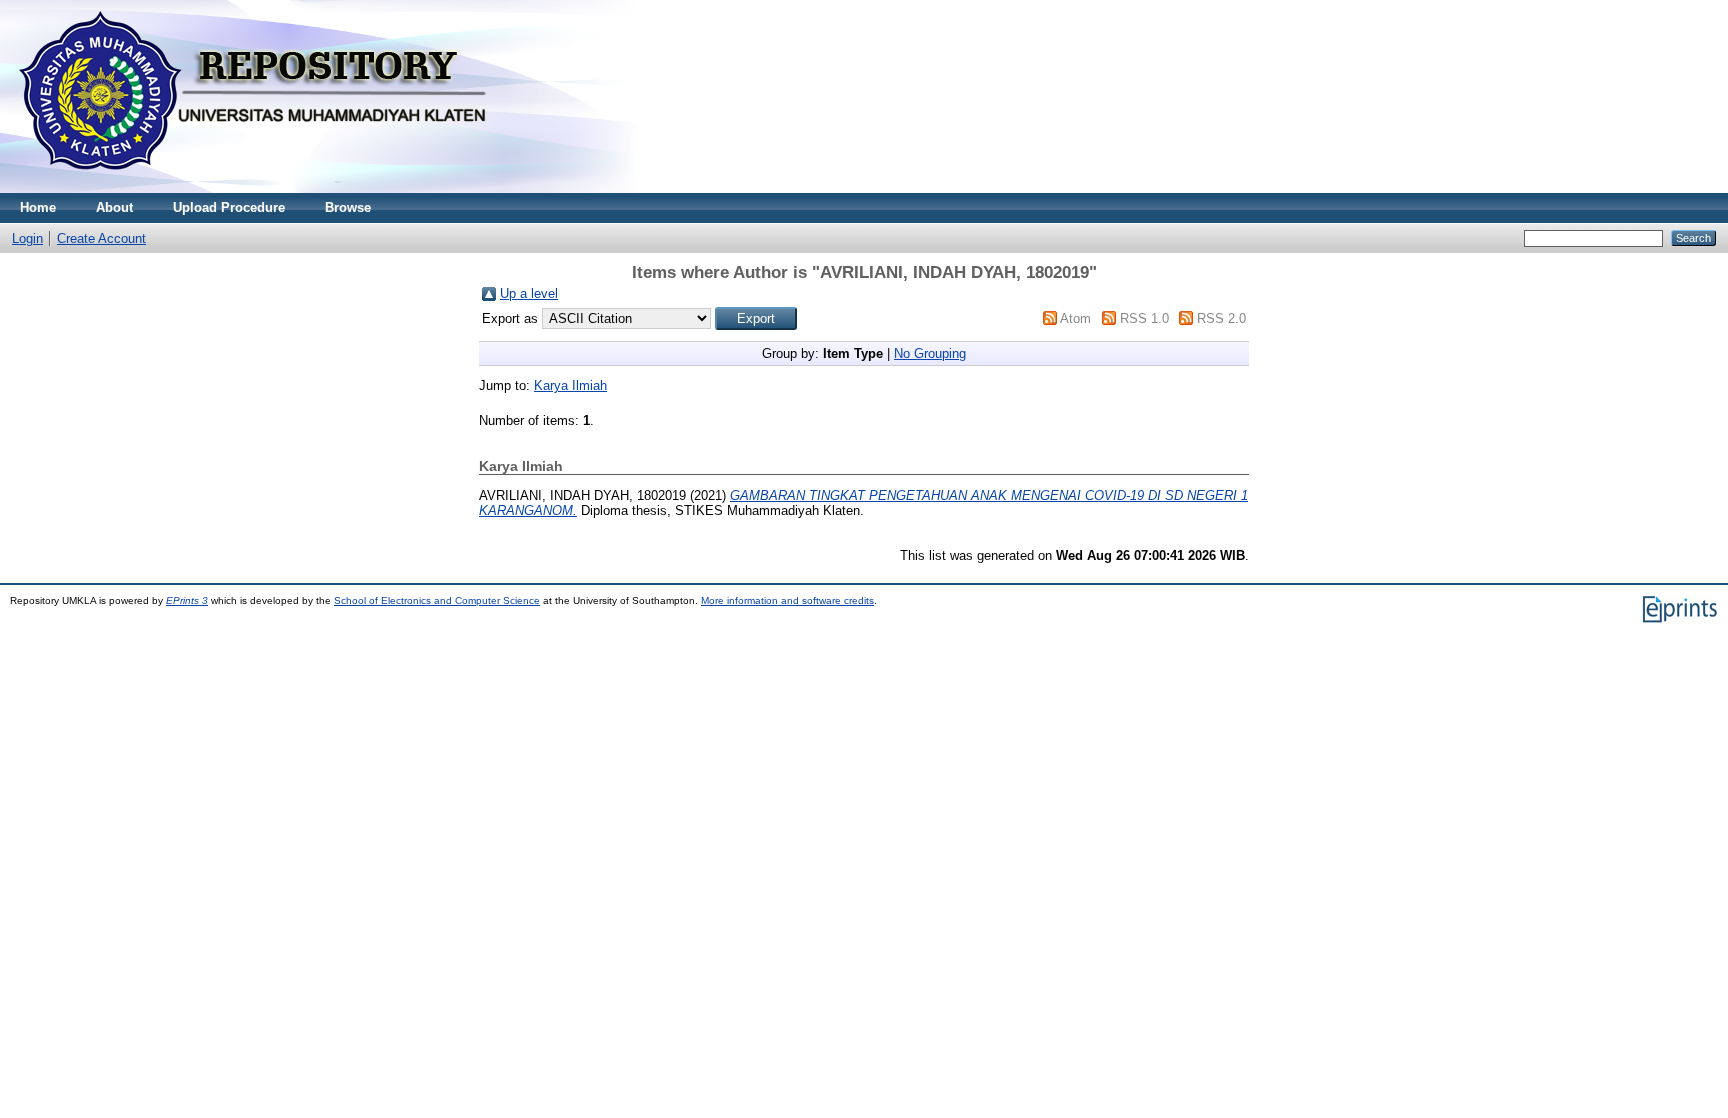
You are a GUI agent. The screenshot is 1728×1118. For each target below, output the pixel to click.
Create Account (101, 238)
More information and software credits (787, 600)
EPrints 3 (187, 600)
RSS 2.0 (1221, 318)
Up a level (529, 293)
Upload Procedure (229, 207)
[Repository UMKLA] (260, 188)
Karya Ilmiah (570, 385)
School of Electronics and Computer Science (437, 600)
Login (27, 238)
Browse (348, 207)
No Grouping (930, 353)
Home (38, 207)
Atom (1075, 318)
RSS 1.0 (1144, 318)
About (114, 207)
